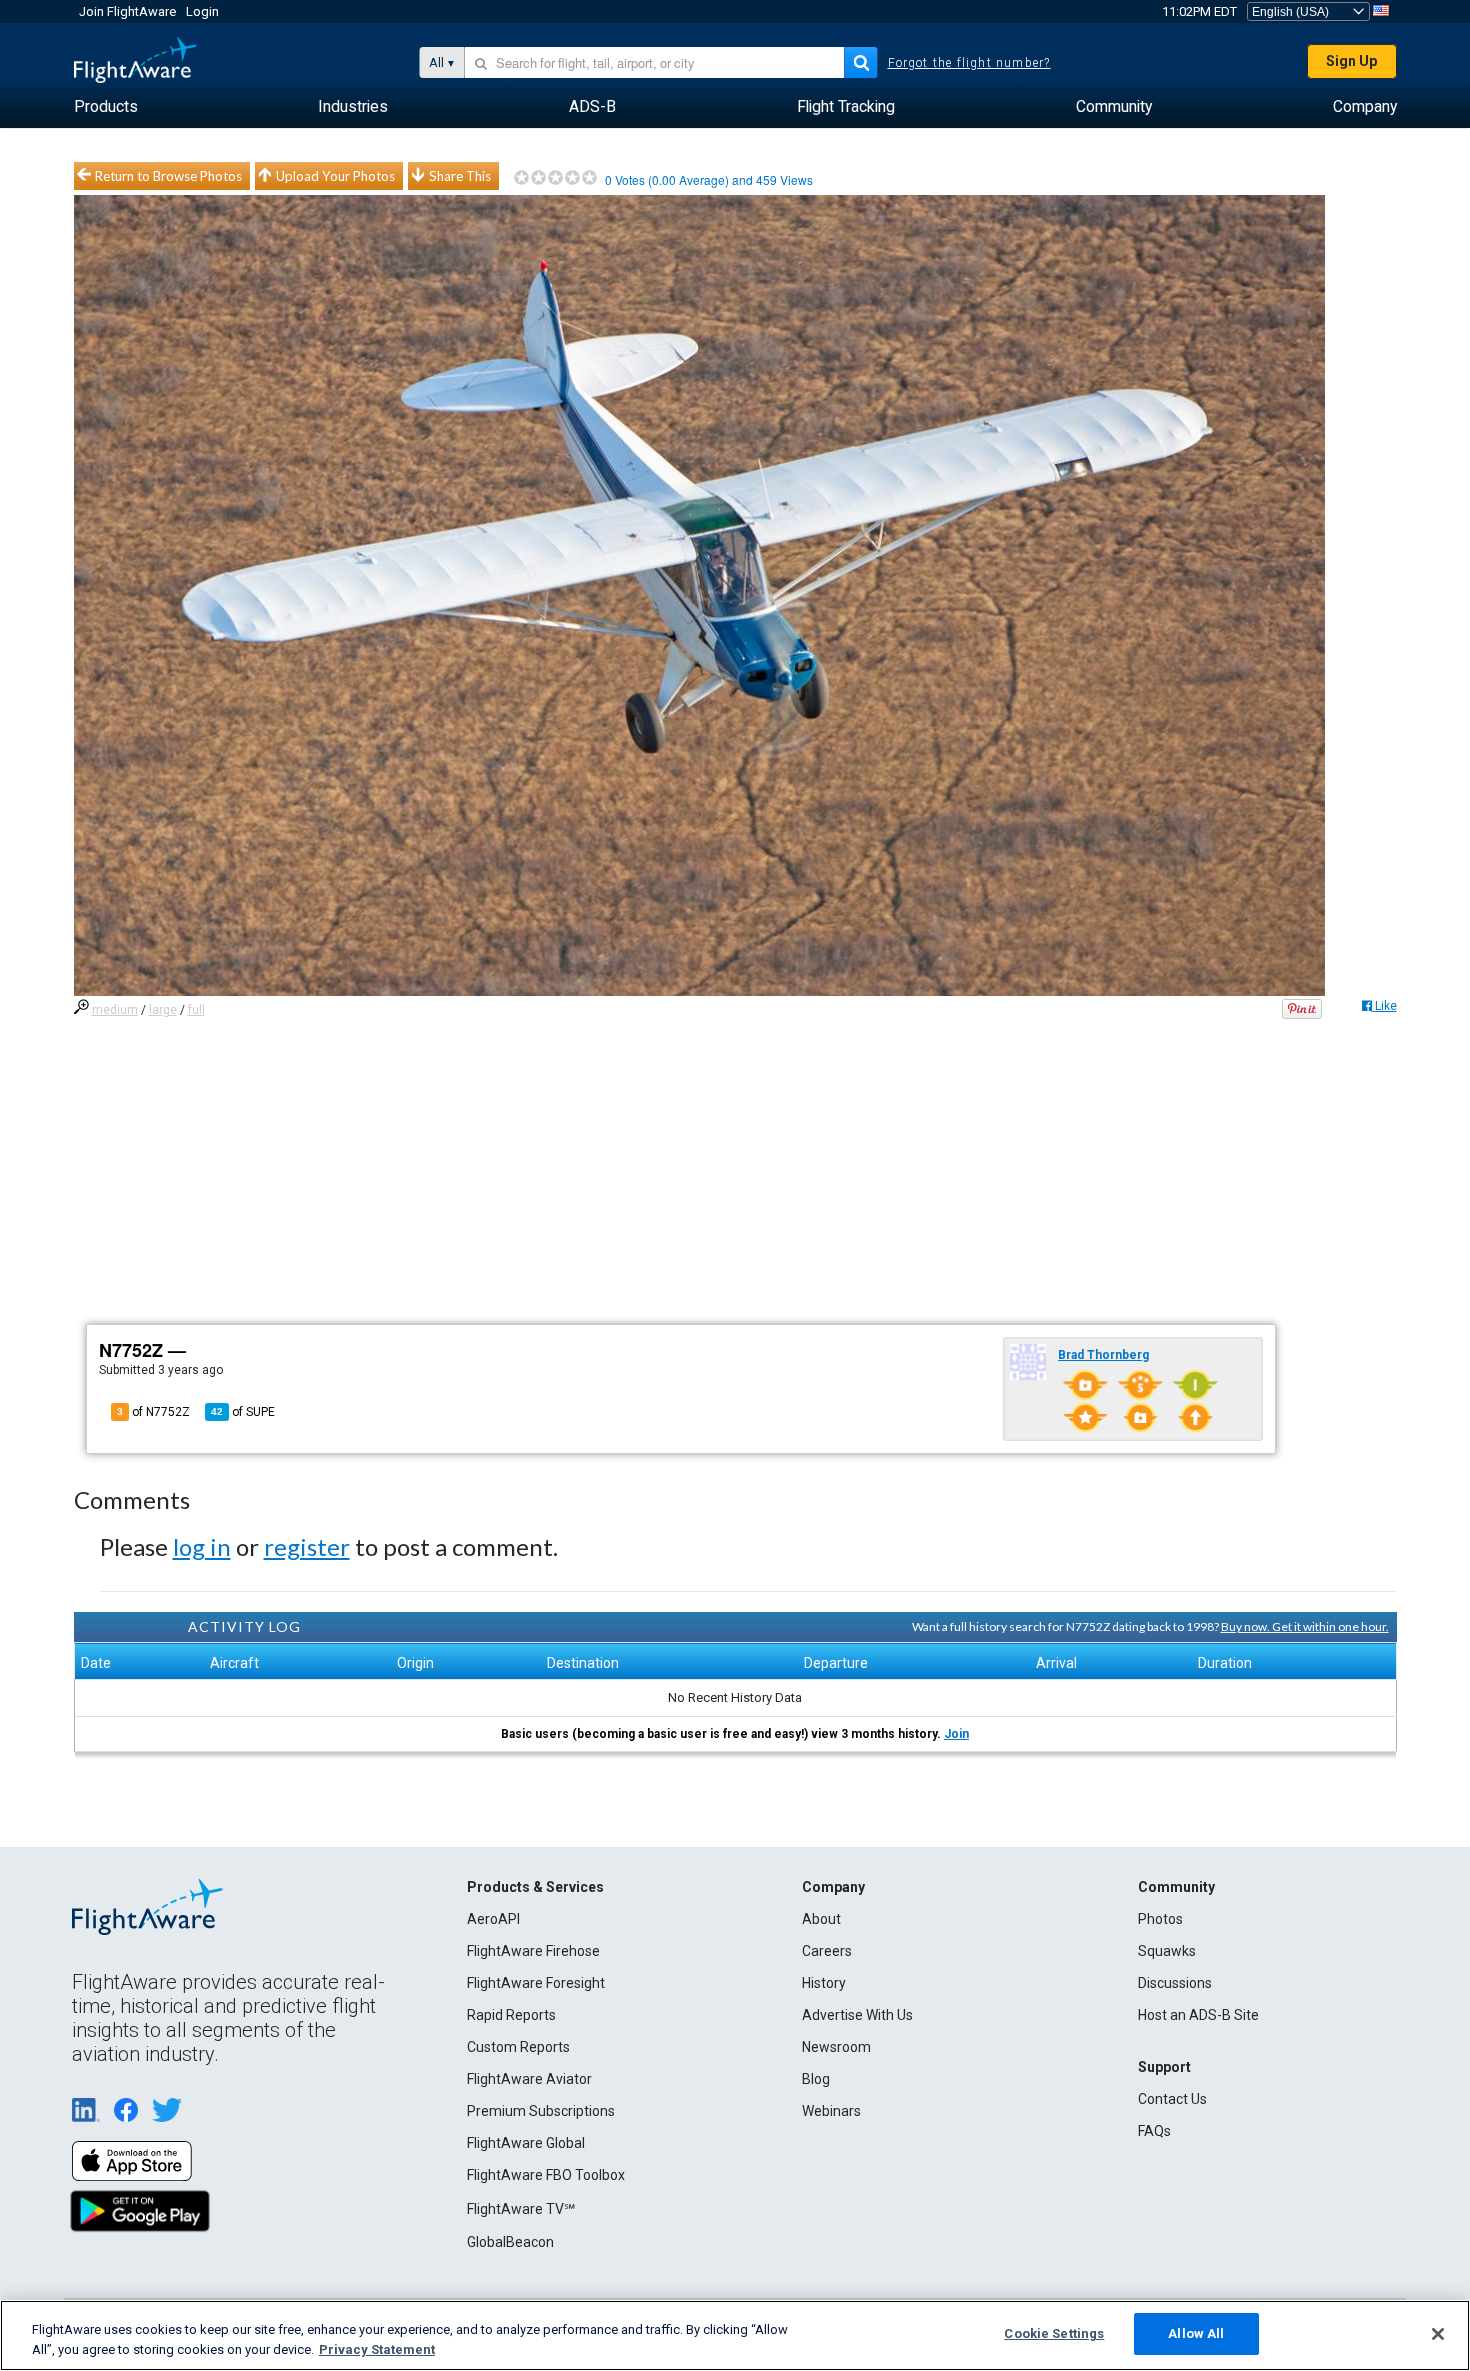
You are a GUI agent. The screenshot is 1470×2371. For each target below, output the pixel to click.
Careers (827, 1951)
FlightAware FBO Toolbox (546, 2175)
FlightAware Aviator (529, 2079)
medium (115, 1010)
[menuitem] (106, 107)
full (196, 1010)
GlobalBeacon (510, 2242)
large (163, 1010)
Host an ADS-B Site (1198, 2015)
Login (202, 11)
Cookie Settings (1054, 2333)
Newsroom (836, 2047)
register (307, 1546)
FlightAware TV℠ (521, 2209)
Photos (1160, 1919)
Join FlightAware (127, 11)
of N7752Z (153, 1412)
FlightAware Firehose (533, 1951)
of (243, 1412)
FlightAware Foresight (536, 1983)
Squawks (1167, 1951)
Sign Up (1351, 61)
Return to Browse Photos (168, 176)
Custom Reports (518, 2047)
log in (202, 1546)
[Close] (1438, 2334)
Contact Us (1172, 2099)
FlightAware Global (526, 2143)
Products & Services (535, 1887)
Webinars (831, 2111)
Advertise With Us (857, 2015)
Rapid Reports (511, 2015)
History (824, 1983)
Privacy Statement (377, 2349)
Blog (816, 2079)
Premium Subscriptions (541, 2111)
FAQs (1154, 2131)
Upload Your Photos (335, 176)
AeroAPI (493, 1919)
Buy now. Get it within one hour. (1305, 1626)
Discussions (1175, 1983)
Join (956, 1734)
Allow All (1196, 2333)
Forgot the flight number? (969, 63)
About (821, 1919)
